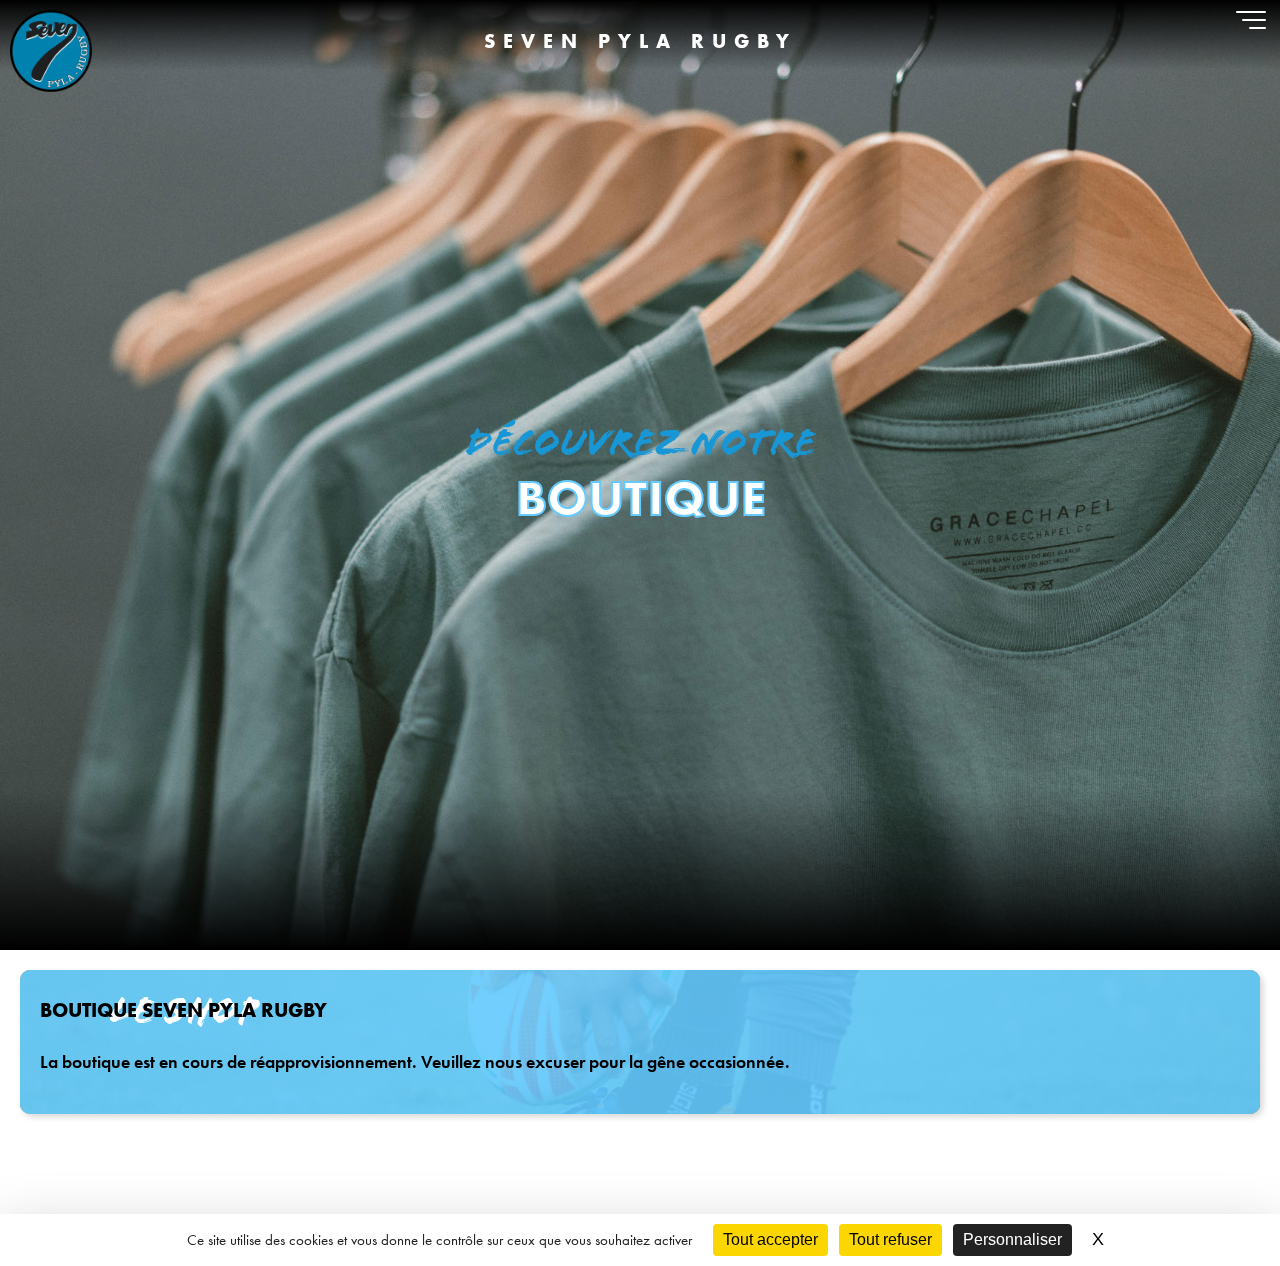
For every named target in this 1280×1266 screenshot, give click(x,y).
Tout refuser (890, 1239)
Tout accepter (770, 1239)
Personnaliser (1012, 1239)
